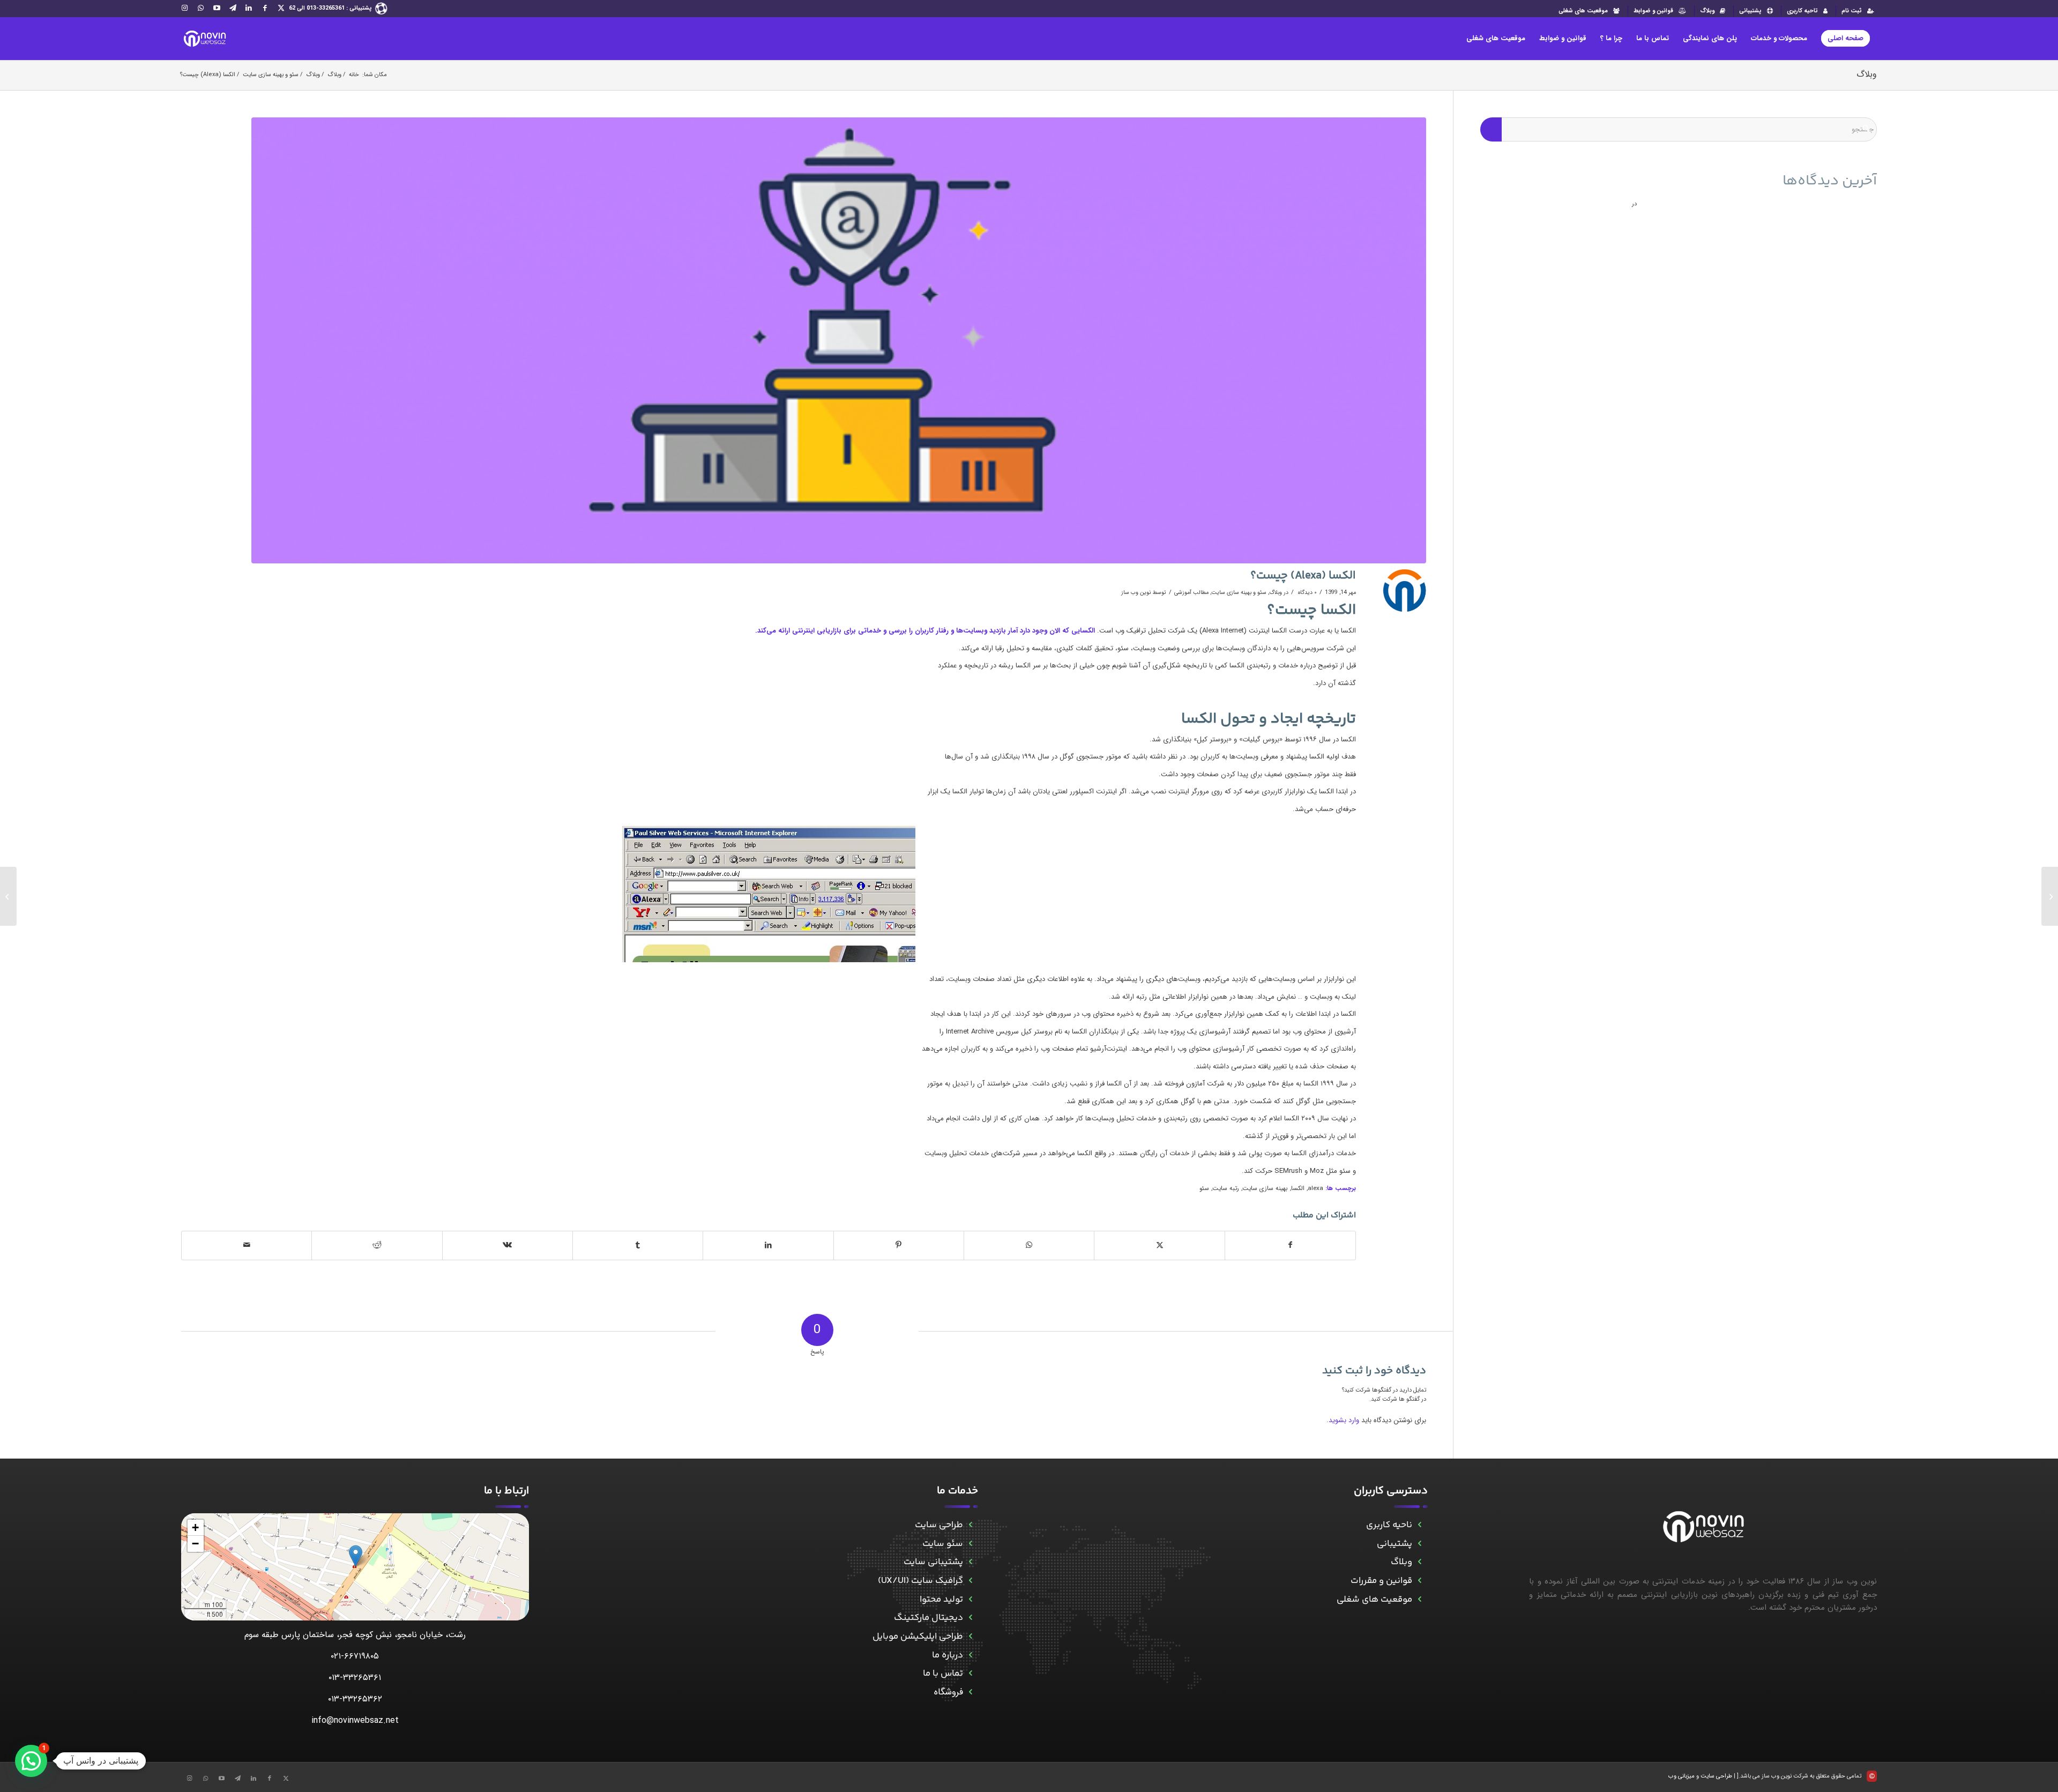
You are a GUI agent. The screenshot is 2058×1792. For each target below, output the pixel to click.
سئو (1204, 1188)
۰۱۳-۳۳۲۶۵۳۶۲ (355, 1699)
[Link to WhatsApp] (200, 8)
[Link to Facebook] (265, 8)
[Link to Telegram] (233, 8)
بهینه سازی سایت (1265, 1188)
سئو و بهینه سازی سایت (1239, 592)
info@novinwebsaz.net (355, 1720)
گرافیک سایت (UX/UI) (920, 1581)
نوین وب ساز (1136, 592)
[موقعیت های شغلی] (1420, 1600)
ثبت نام (1852, 11)
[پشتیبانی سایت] (970, 1562)
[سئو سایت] (970, 1544)
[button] (356, 1556)
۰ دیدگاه (1307, 592)
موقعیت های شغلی (1583, 11)
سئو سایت (943, 1544)
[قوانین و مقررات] (1420, 1581)
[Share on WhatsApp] (1029, 1245)
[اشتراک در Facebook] (1290, 1245)
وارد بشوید (1344, 1420)
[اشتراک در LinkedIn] (768, 1245)
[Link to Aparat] (217, 8)
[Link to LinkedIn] (249, 8)
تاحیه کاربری (1802, 11)
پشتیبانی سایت (933, 1562)
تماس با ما (943, 1674)
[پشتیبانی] (1420, 1544)
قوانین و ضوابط (1653, 11)
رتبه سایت (1226, 1188)
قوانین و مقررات (1381, 1581)
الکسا (1298, 1188)
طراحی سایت (939, 1525)
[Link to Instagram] (184, 8)
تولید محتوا (941, 1600)
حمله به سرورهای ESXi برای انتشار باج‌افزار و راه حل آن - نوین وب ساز (1758, 202)
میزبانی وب (1682, 1776)
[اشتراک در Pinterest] (899, 1245)
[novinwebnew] (204, 39)
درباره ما (948, 1655)
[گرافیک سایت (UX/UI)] (970, 1581)
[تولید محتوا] (970, 1600)
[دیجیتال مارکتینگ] (970, 1618)
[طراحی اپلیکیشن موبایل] (970, 1637)
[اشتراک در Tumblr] (638, 1245)
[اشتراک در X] (1159, 1245)
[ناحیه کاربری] (1420, 1525)
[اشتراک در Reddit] (377, 1245)
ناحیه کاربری (1389, 1525)
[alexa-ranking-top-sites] (839, 341)
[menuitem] (1856, 11)
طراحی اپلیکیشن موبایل (918, 1637)
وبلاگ (1707, 11)
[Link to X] (281, 8)
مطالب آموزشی (1191, 592)
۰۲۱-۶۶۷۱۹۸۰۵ (355, 1656)
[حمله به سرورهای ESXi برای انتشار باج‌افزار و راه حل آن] (2050, 896)
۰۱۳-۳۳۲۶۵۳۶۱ (355, 1678)
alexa (1315, 1188)
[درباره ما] (970, 1656)
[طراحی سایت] (970, 1525)
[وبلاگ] (1420, 1562)
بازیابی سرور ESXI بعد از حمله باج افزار (1564, 202)
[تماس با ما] (970, 1674)
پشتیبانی (1750, 11)
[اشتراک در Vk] (508, 1245)
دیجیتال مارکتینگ (929, 1618)
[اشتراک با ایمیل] (247, 1245)
